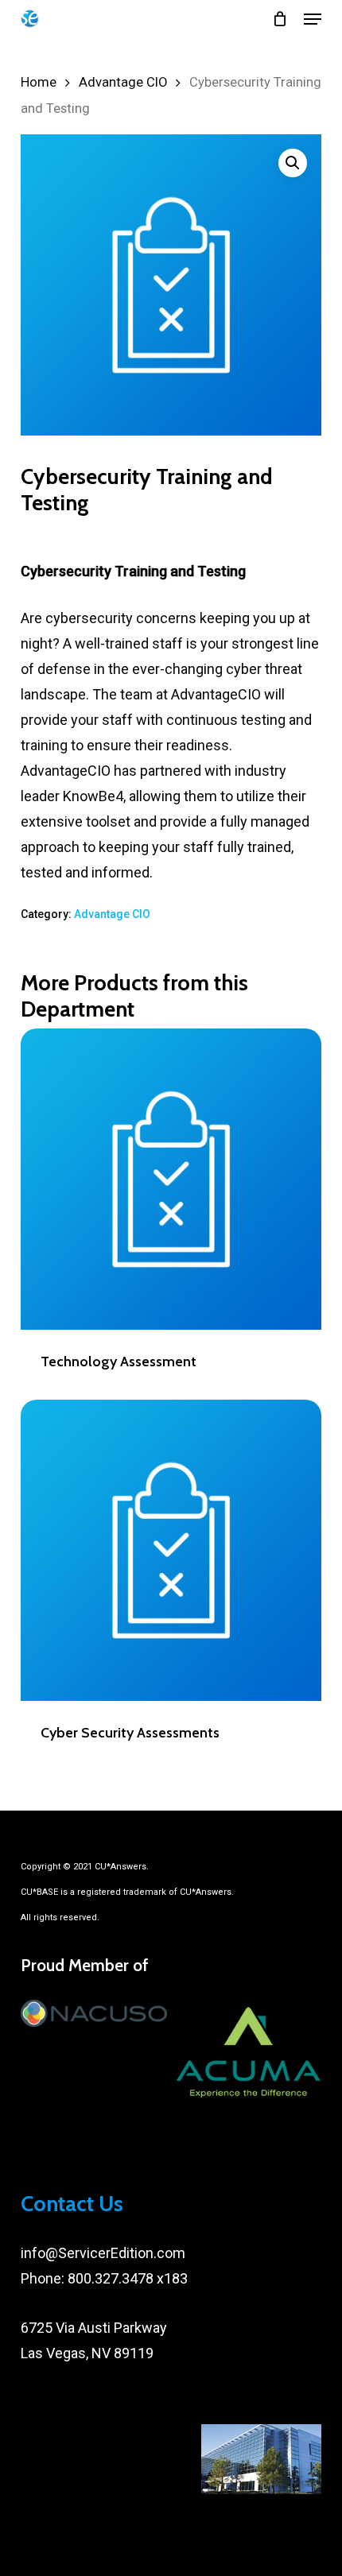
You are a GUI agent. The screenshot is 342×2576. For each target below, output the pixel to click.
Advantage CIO (123, 82)
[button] (313, 19)
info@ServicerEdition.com (103, 2253)
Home (39, 82)
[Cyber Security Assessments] (171, 1550)
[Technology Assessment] (171, 1179)
